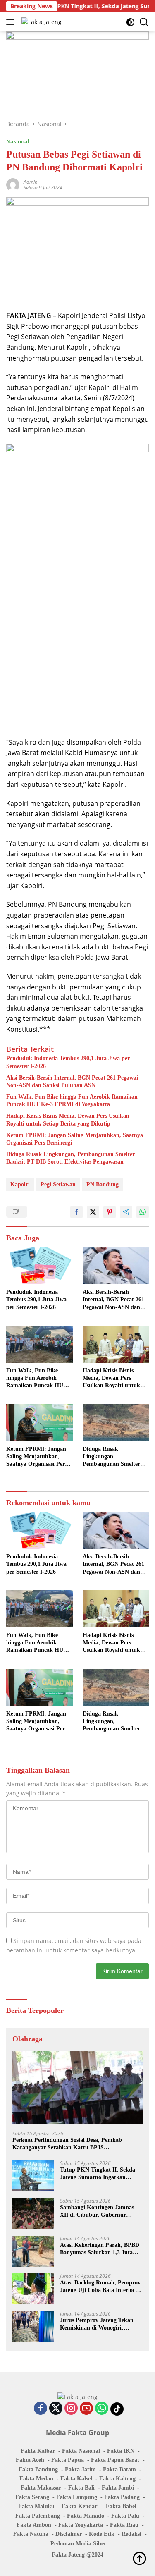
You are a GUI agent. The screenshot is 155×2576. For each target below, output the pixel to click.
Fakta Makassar (41, 2488)
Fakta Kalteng (117, 2479)
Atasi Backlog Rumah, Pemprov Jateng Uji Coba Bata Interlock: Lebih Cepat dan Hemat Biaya (100, 2287)
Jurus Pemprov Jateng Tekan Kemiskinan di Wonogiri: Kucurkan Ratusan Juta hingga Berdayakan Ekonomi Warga (100, 2324)
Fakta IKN (121, 2451)
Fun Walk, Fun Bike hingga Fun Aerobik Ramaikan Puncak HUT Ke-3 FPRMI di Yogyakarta (72, 1100)
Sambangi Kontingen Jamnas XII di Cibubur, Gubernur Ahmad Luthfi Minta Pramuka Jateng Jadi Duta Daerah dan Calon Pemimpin (99, 2212)
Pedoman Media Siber (78, 2544)
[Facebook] (41, 2409)
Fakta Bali (81, 2488)
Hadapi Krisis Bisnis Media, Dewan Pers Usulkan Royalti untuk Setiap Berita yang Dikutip (68, 1120)
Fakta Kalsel (76, 2479)
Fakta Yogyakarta (81, 2525)
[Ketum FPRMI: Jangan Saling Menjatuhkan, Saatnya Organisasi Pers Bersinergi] (39, 1423)
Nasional (18, 141)
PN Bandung (103, 1184)
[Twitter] (56, 2409)
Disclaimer (69, 2534)
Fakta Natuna (31, 2534)
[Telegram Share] (126, 1212)
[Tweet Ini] (93, 1212)
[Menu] (12, 22)
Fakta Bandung (38, 2470)
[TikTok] (117, 2409)
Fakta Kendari (80, 2506)
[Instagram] (71, 2409)
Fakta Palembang (38, 2516)
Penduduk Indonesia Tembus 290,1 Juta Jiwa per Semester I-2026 (68, 1062)
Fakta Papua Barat (115, 2460)
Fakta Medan (36, 2479)
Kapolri (20, 1184)
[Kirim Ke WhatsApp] (143, 1212)
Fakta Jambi (118, 2488)
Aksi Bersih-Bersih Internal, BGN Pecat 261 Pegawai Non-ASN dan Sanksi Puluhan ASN (72, 1081)
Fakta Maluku (36, 2506)
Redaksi (131, 2534)
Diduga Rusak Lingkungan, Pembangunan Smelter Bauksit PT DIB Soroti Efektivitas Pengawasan (70, 1158)
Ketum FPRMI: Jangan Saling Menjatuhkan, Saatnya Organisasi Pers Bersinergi (75, 1139)
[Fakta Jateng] (41, 22)
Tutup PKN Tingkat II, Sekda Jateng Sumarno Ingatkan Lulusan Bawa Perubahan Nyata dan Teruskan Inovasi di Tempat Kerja (101, 2174)
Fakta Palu (125, 2516)
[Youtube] (86, 2409)
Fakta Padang (122, 2497)
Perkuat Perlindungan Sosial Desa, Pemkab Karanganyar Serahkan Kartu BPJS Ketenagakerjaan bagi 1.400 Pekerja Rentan (68, 2144)
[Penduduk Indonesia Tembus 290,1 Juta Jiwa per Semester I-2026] (39, 1266)
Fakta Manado (86, 2516)
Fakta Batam (119, 2470)
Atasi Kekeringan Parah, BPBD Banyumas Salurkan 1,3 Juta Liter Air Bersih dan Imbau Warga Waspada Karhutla (100, 2249)
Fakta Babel (121, 2506)
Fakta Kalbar (38, 2451)
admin (31, 182)
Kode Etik (102, 2534)
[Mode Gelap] (130, 22)
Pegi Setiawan (58, 1184)
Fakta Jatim (80, 2470)
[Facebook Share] (76, 1212)
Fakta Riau (124, 2525)
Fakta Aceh (30, 2460)
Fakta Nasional (81, 2451)
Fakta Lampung (77, 2497)
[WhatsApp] (102, 2409)
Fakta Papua (68, 2460)
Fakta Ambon (34, 2525)
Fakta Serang (32, 2497)
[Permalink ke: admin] (13, 184)
